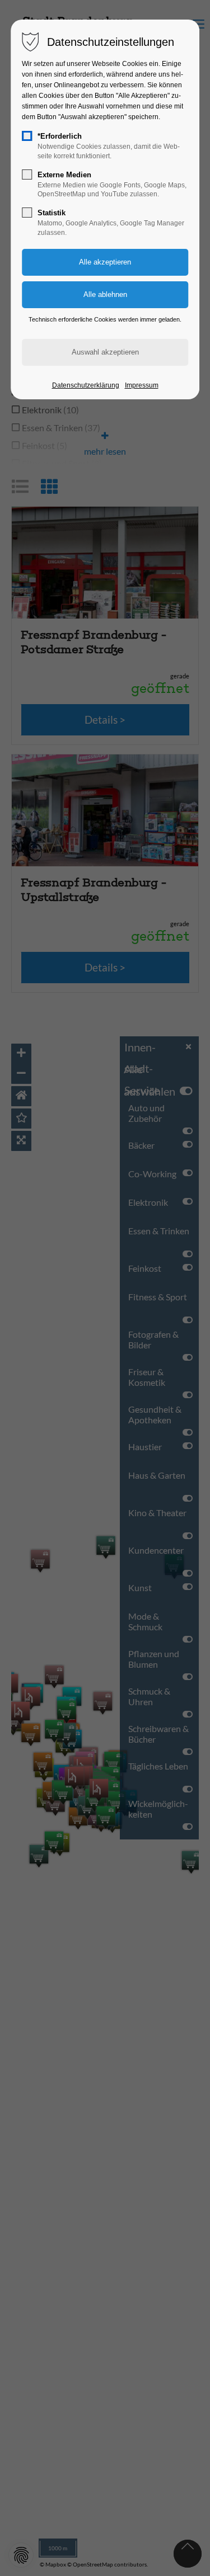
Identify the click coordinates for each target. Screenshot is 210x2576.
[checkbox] (27, 136)
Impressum (142, 385)
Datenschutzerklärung (86, 385)
